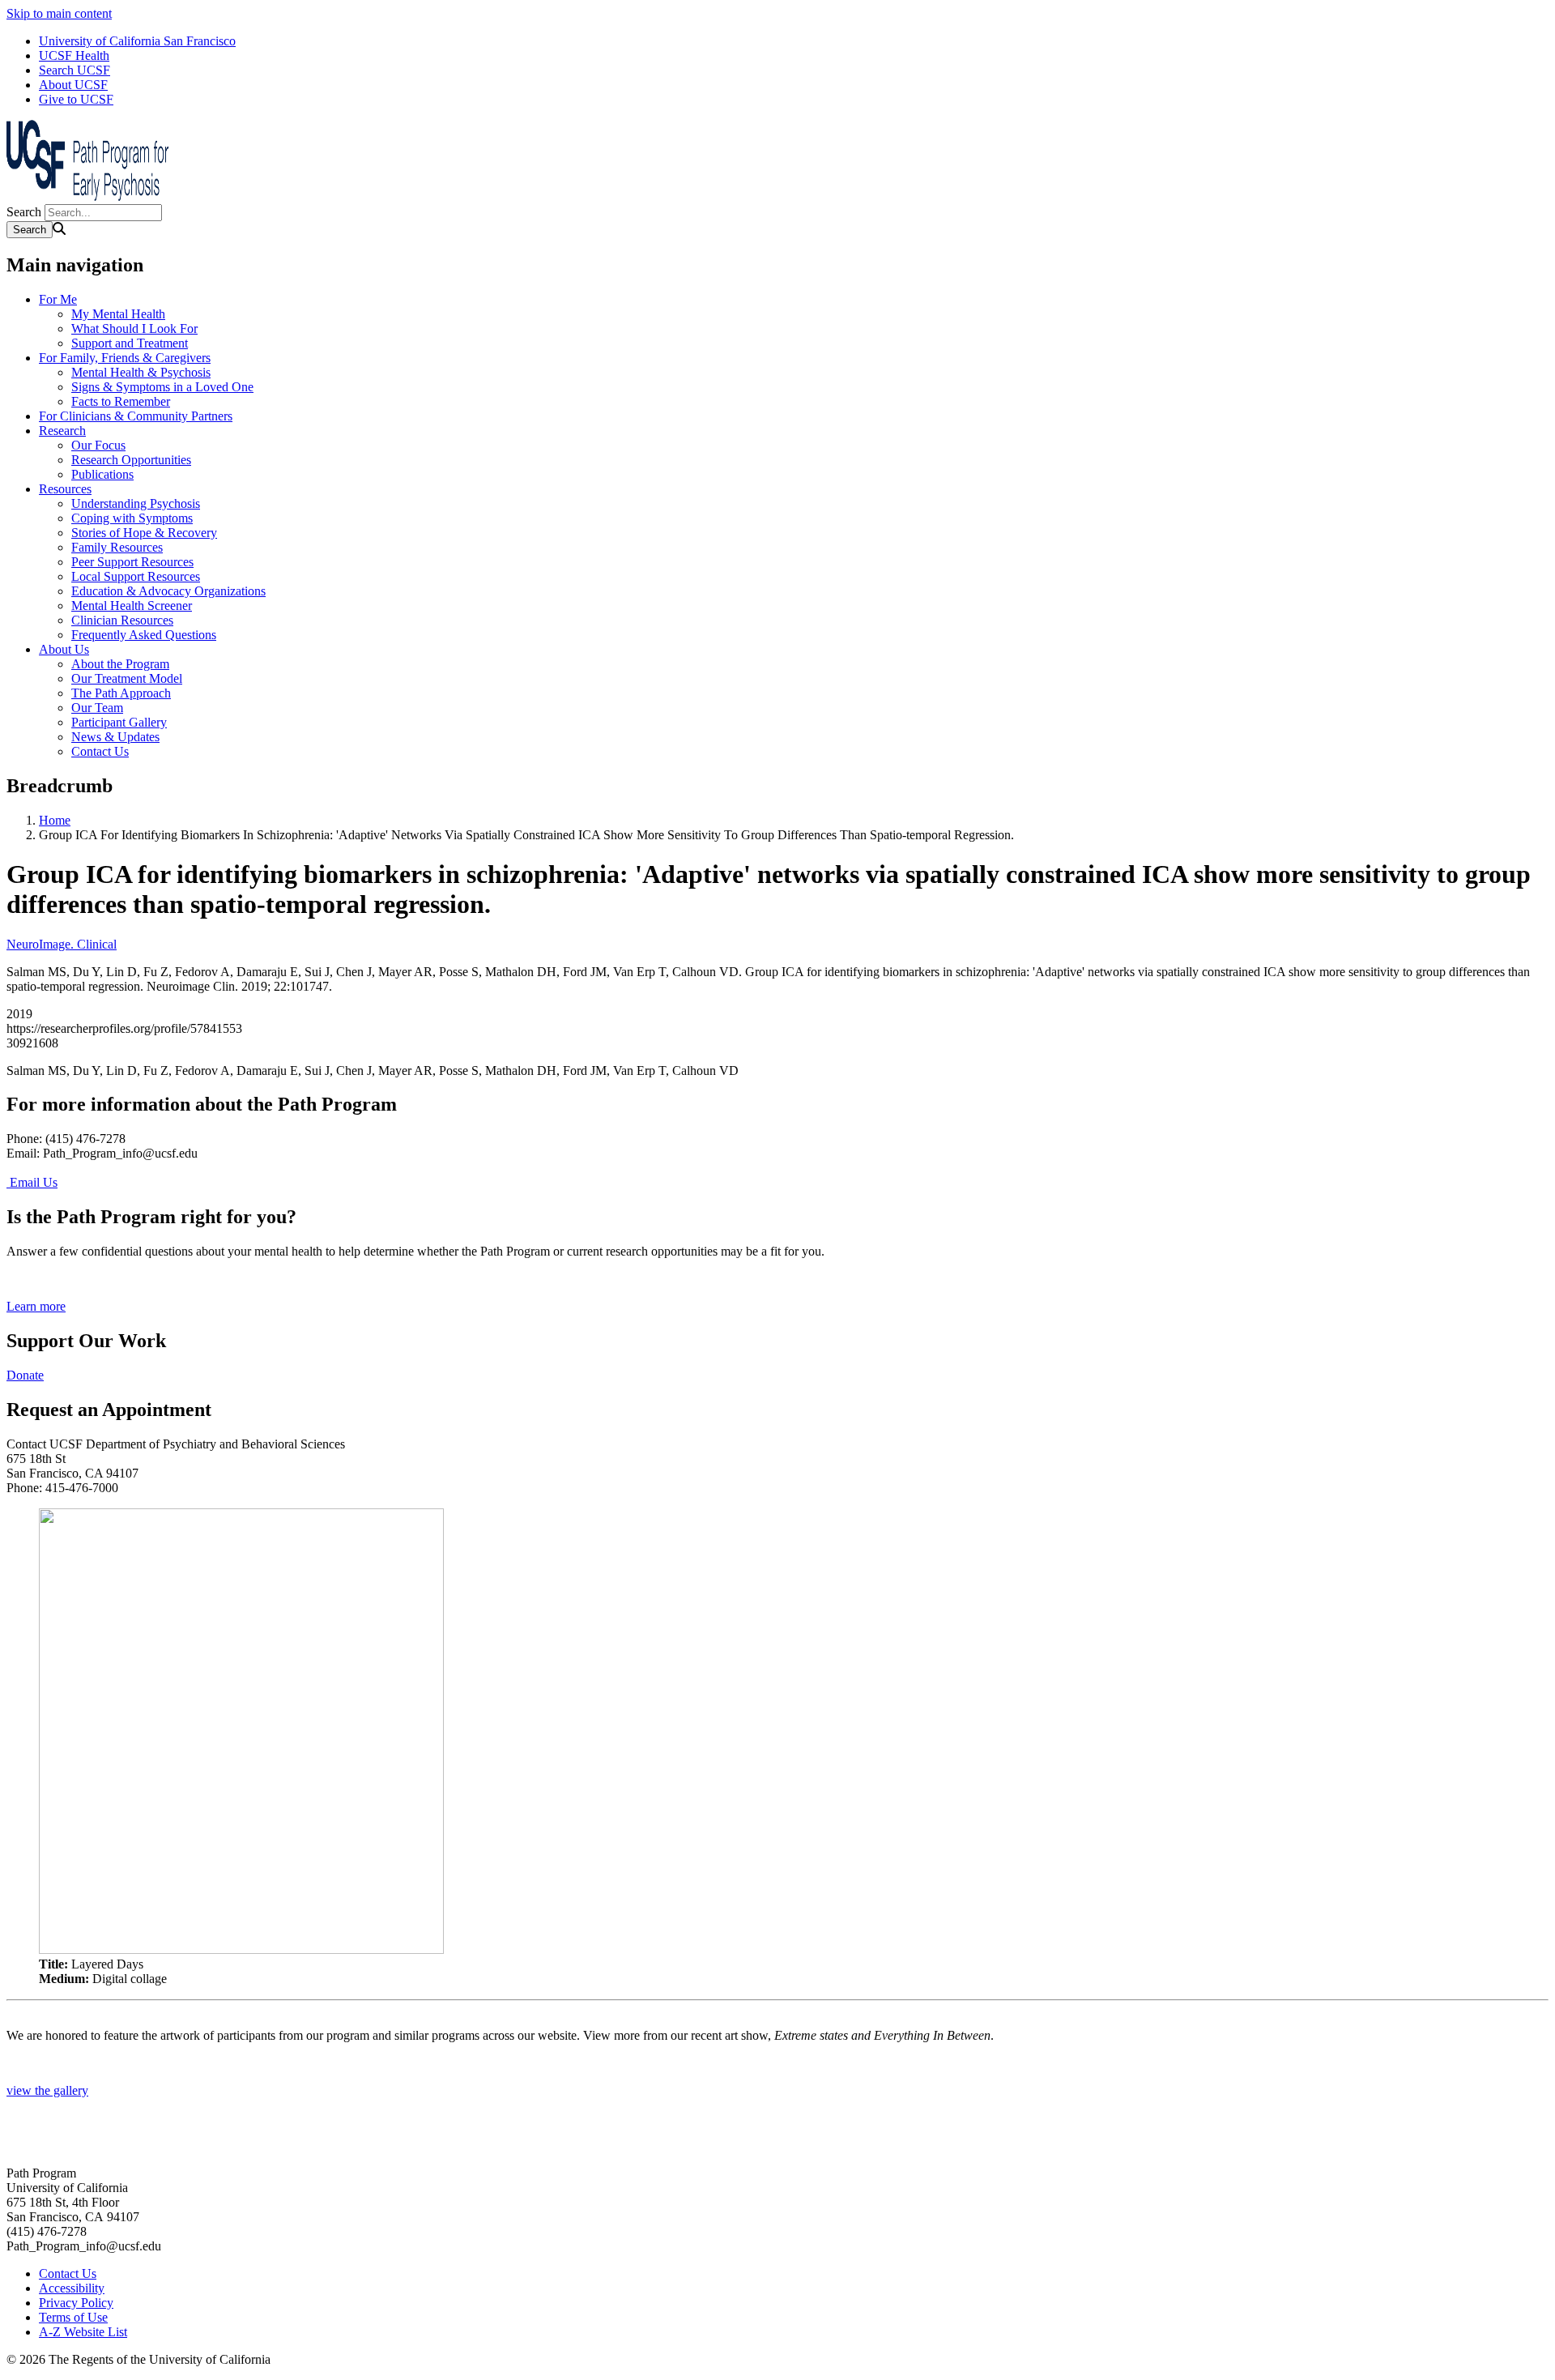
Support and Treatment (130, 343)
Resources (65, 489)
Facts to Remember (121, 401)
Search (24, 212)
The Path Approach (121, 693)
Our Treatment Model (127, 678)
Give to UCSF (76, 99)
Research (62, 431)
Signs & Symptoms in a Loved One (162, 387)
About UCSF (73, 85)
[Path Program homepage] (87, 196)
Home (55, 820)
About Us (64, 649)
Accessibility (72, 2288)
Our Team (97, 708)
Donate (25, 1375)
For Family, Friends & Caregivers (125, 358)
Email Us (32, 1182)
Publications (102, 474)
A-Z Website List (83, 2332)
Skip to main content (59, 13)
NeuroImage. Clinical (62, 944)
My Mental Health (118, 314)
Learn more (36, 1306)
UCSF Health (74, 55)
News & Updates (115, 737)
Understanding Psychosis (136, 503)
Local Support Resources (136, 576)
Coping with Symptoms (132, 518)
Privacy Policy (76, 2303)
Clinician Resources (122, 620)
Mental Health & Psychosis (141, 372)
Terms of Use (73, 2317)
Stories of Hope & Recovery (144, 533)
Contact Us (100, 751)
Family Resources (117, 547)
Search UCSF (75, 70)
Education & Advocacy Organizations (168, 591)
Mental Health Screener (132, 606)
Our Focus (98, 445)
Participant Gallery (119, 722)
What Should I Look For (134, 328)
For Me (58, 299)
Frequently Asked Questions (144, 635)
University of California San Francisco (137, 41)
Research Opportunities (131, 460)
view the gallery (47, 2090)
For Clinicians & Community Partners (136, 416)
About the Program (120, 664)
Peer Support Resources (132, 562)
